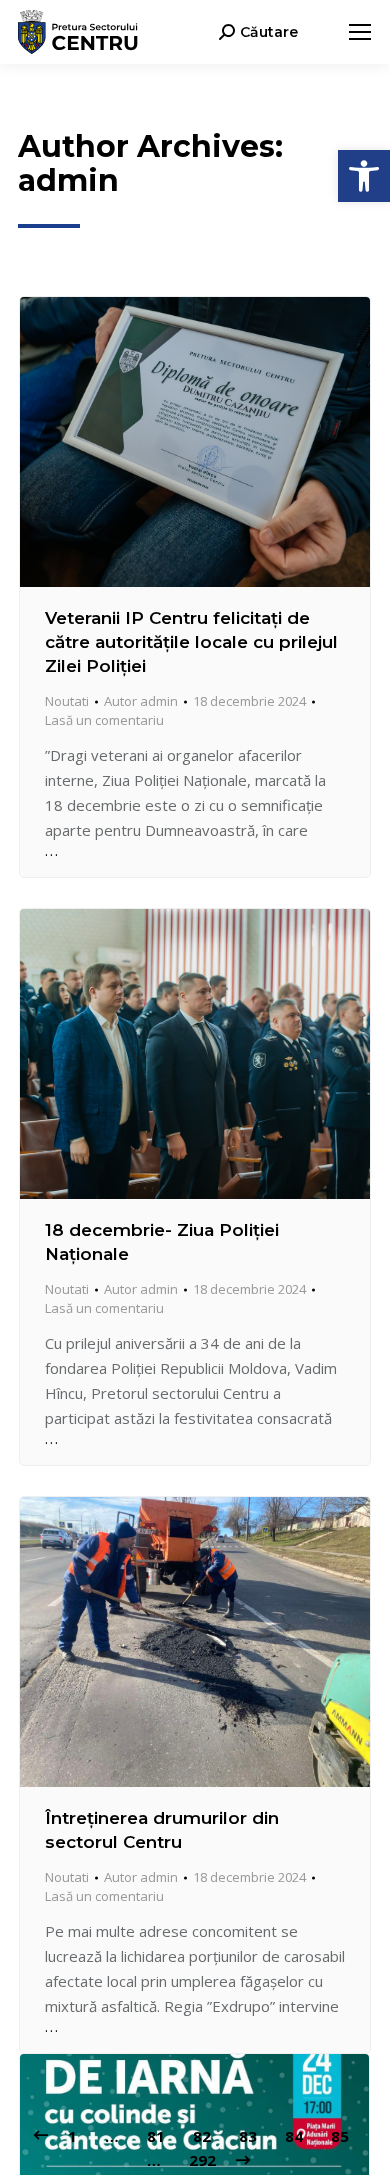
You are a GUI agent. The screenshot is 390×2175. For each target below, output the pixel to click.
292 (202, 2160)
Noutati (67, 701)
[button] (364, 176)
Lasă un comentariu (104, 720)
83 (248, 2136)
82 (202, 2136)
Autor (141, 701)
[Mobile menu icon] (360, 32)
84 (294, 2136)
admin (68, 180)
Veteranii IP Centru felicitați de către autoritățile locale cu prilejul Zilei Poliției (191, 642)
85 (340, 2136)
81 (156, 2136)
